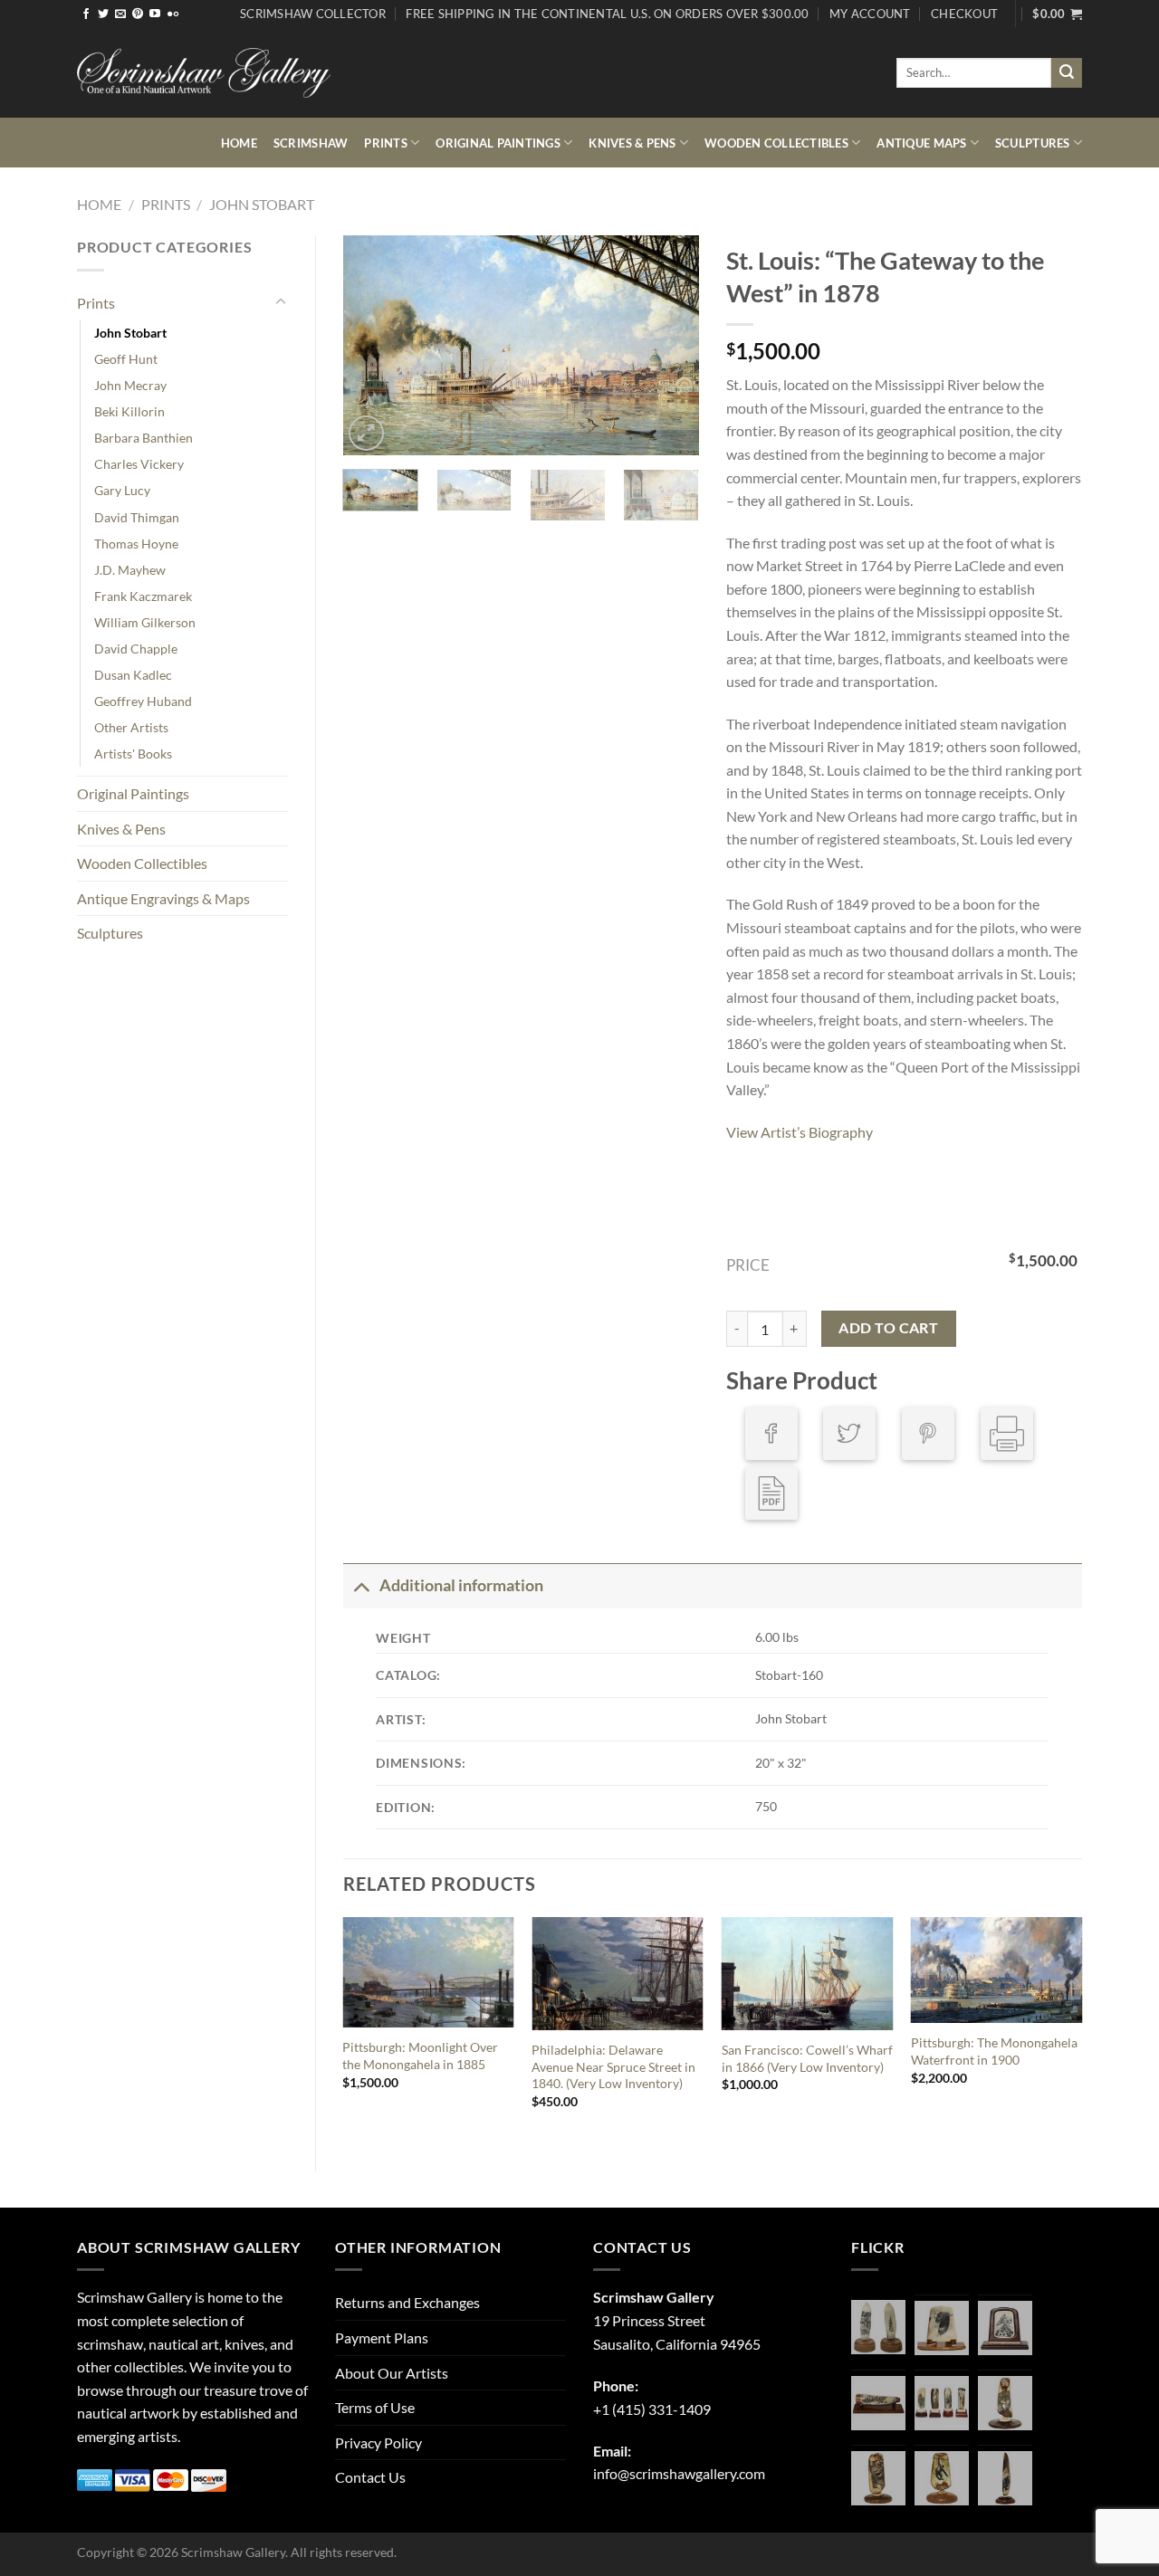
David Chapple (136, 649)
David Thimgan (137, 517)
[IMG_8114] (1005, 2478)
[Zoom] (366, 433)
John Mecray (130, 385)
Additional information (461, 1585)
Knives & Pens (632, 143)
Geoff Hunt (126, 359)
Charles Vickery (139, 464)
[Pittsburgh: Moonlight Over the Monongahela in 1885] (428, 1972)
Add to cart (888, 1328)
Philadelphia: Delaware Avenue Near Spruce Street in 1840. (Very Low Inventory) (613, 2066)
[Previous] (373, 345)
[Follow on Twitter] (103, 14)
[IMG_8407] (878, 2478)
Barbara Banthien (144, 438)
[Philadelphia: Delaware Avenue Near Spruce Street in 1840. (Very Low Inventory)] (618, 1974)
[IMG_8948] (1005, 2328)
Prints (386, 143)
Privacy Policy (378, 2442)
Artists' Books (133, 754)
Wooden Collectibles (776, 143)
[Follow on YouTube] (155, 14)
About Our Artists (392, 2373)
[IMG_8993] (942, 2328)
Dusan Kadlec (133, 675)
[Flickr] (173, 14)
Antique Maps (921, 143)
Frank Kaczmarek (143, 596)
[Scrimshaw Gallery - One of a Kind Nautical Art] (204, 73)
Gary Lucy (122, 490)
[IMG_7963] (878, 2327)
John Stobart (262, 204)
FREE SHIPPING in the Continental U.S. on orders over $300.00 (607, 14)
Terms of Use (375, 2407)
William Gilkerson (145, 622)
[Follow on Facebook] (86, 14)
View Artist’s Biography (800, 1132)
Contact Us (370, 2477)
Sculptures (1033, 143)
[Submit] (1067, 73)
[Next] (669, 345)
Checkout (964, 14)
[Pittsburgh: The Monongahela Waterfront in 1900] (997, 1970)
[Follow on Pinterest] (138, 14)
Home (239, 143)
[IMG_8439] (1005, 2403)
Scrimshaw (311, 143)
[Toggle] (281, 302)
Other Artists (131, 727)
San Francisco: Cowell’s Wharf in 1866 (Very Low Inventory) (807, 2058)
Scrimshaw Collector (313, 14)
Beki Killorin (129, 411)
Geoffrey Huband (143, 701)
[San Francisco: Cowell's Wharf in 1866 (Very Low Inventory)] (808, 1974)
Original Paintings (498, 143)
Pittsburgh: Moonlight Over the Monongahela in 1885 (420, 2056)
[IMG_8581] (942, 2403)
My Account (870, 14)
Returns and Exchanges (407, 2302)
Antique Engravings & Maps (163, 898)
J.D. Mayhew (130, 570)
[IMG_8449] (878, 2403)
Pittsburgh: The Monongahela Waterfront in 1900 (994, 2051)
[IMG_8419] (942, 2478)
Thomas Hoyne (136, 544)
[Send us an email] (120, 14)
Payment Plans (382, 2337)
